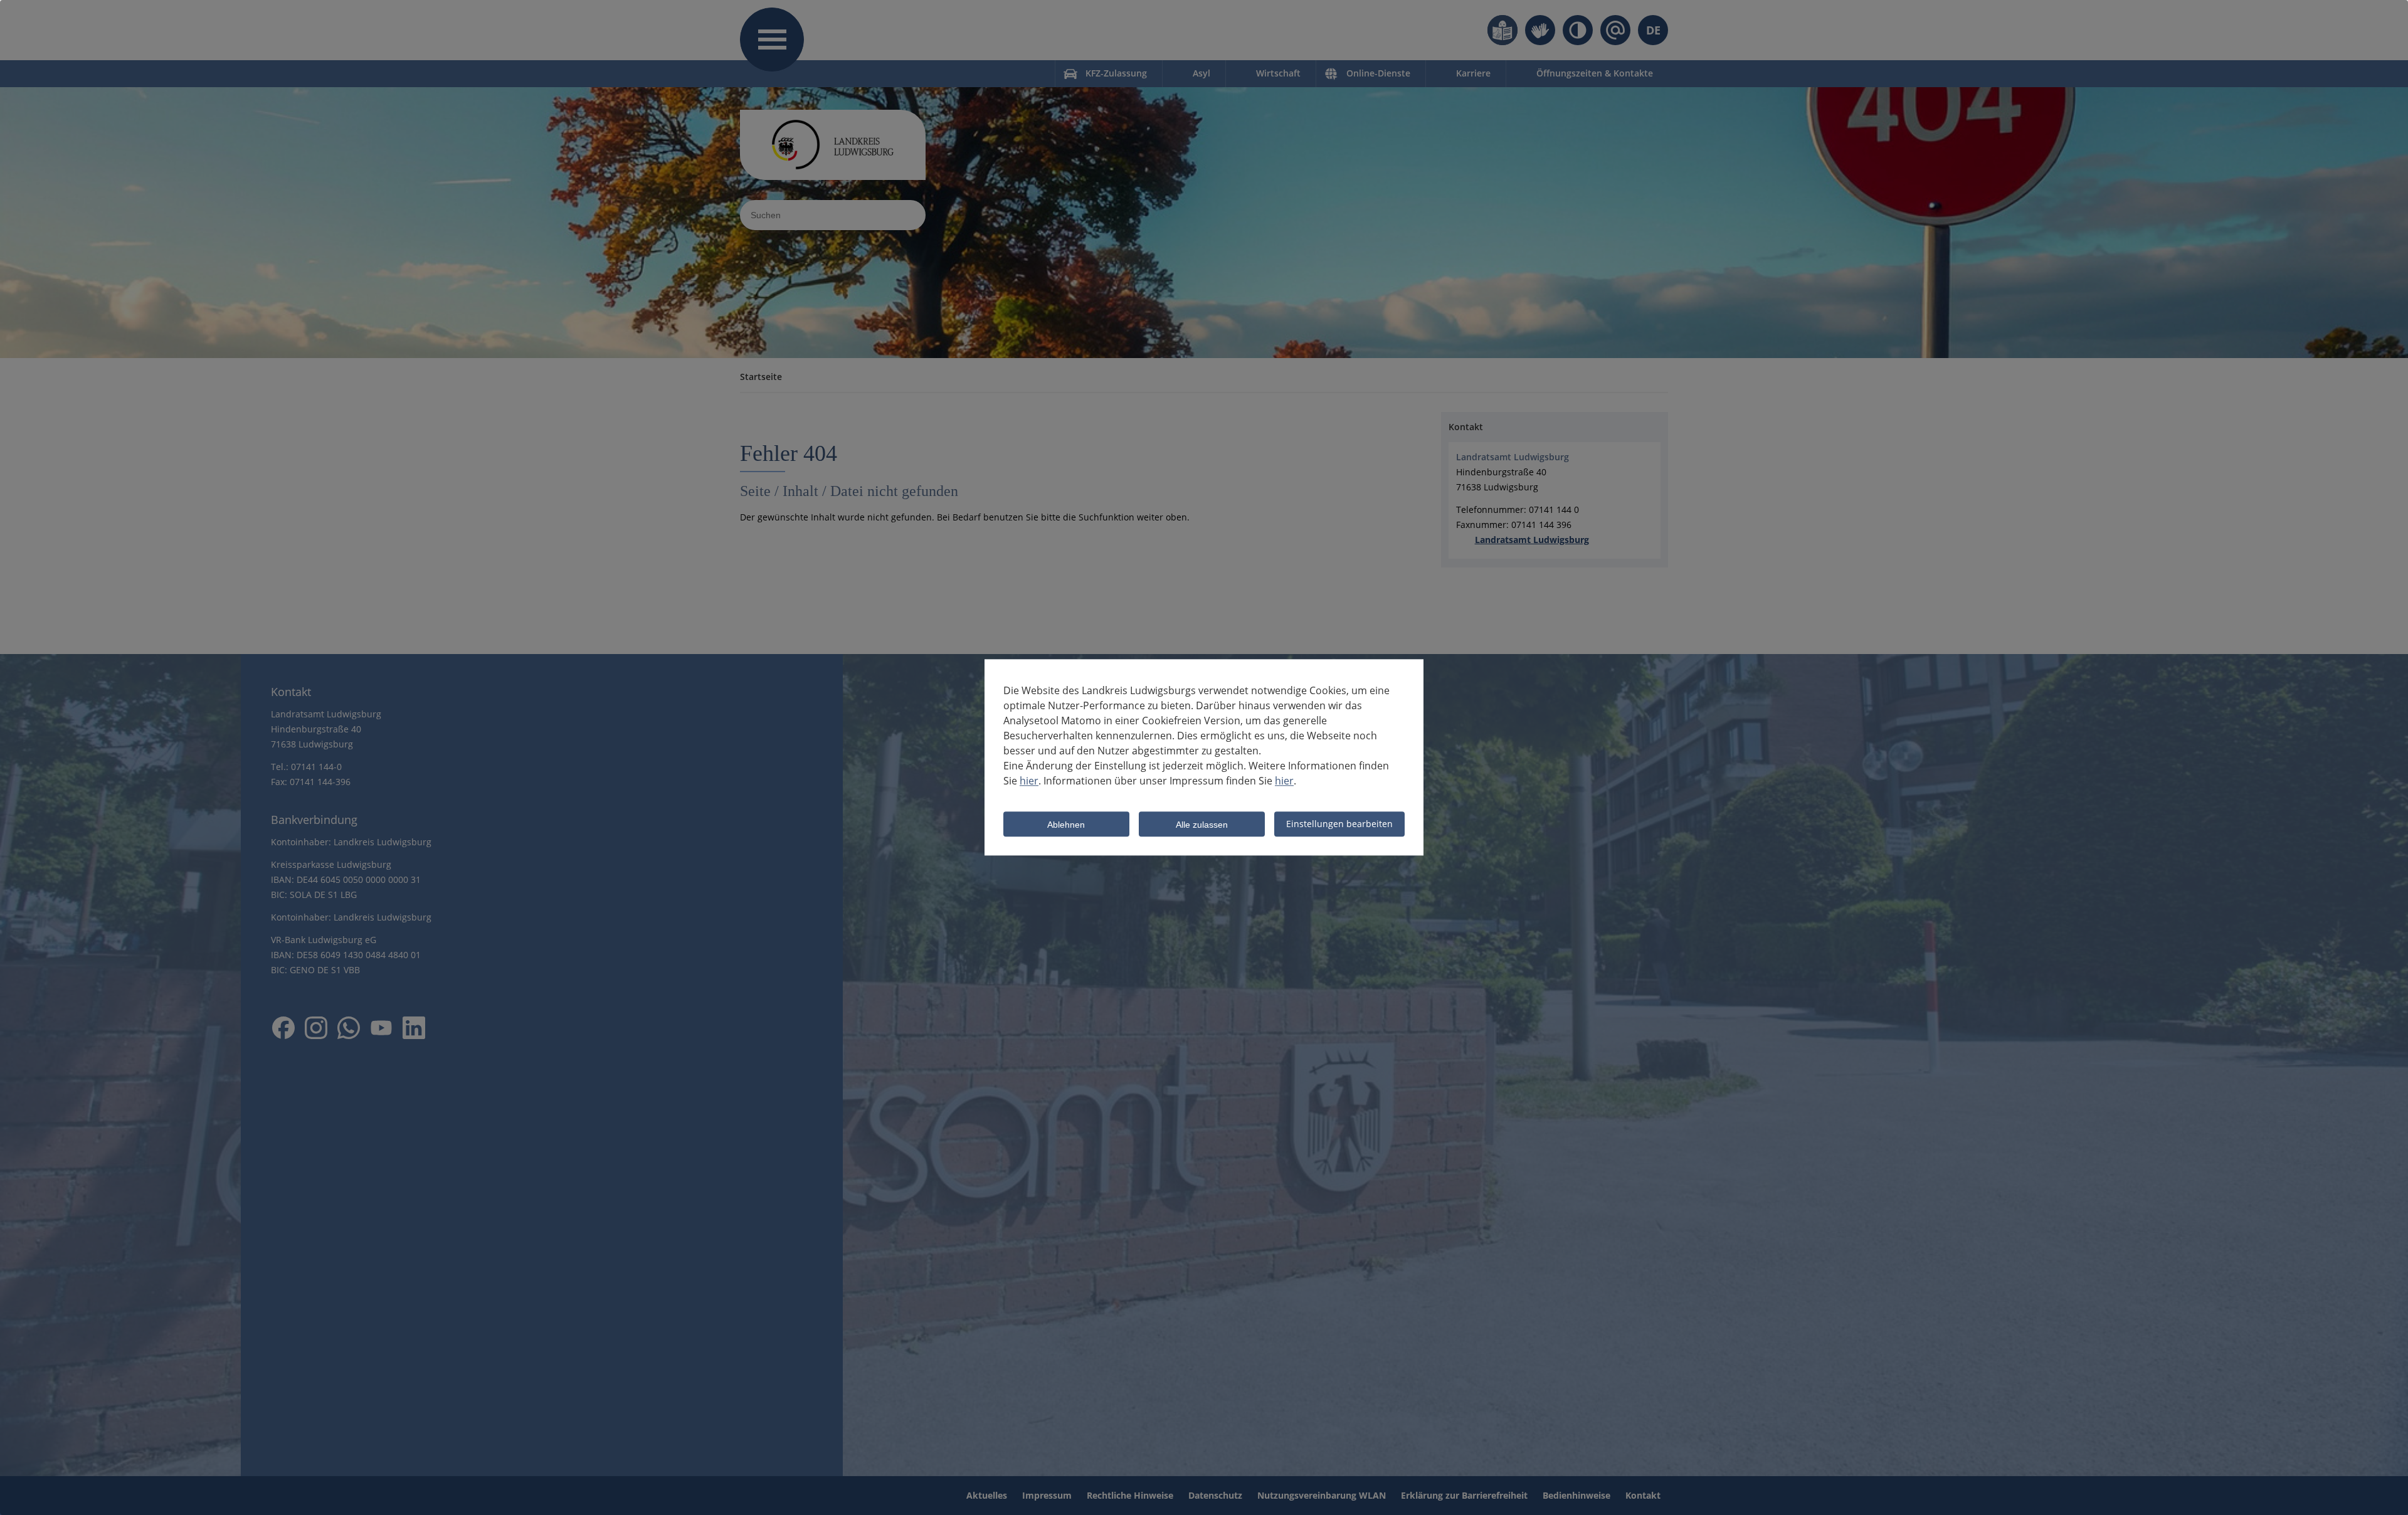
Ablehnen (1066, 825)
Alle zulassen (1202, 825)
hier (1029, 781)
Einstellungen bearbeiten (1339, 824)
